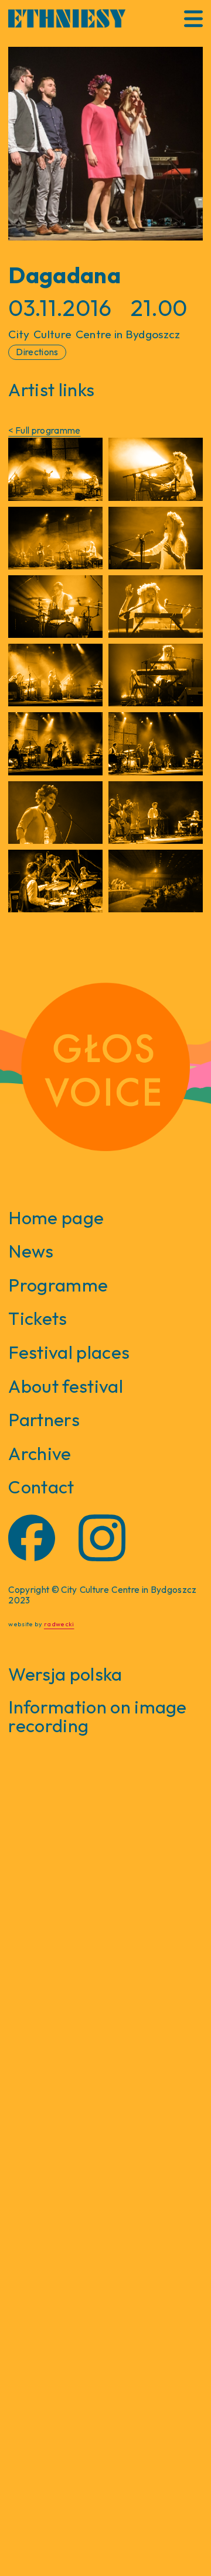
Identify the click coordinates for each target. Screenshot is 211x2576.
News (31, 1251)
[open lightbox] (105, 144)
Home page (56, 1217)
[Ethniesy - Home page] (67, 18)
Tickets (38, 1318)
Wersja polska (65, 1674)
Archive (40, 1453)
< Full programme (44, 430)
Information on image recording (97, 1716)
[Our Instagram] (102, 1538)
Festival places (69, 1352)
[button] (193, 19)
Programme (58, 1285)
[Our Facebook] (32, 1538)
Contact (41, 1487)
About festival (65, 1386)
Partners (44, 1419)
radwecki (59, 1624)
